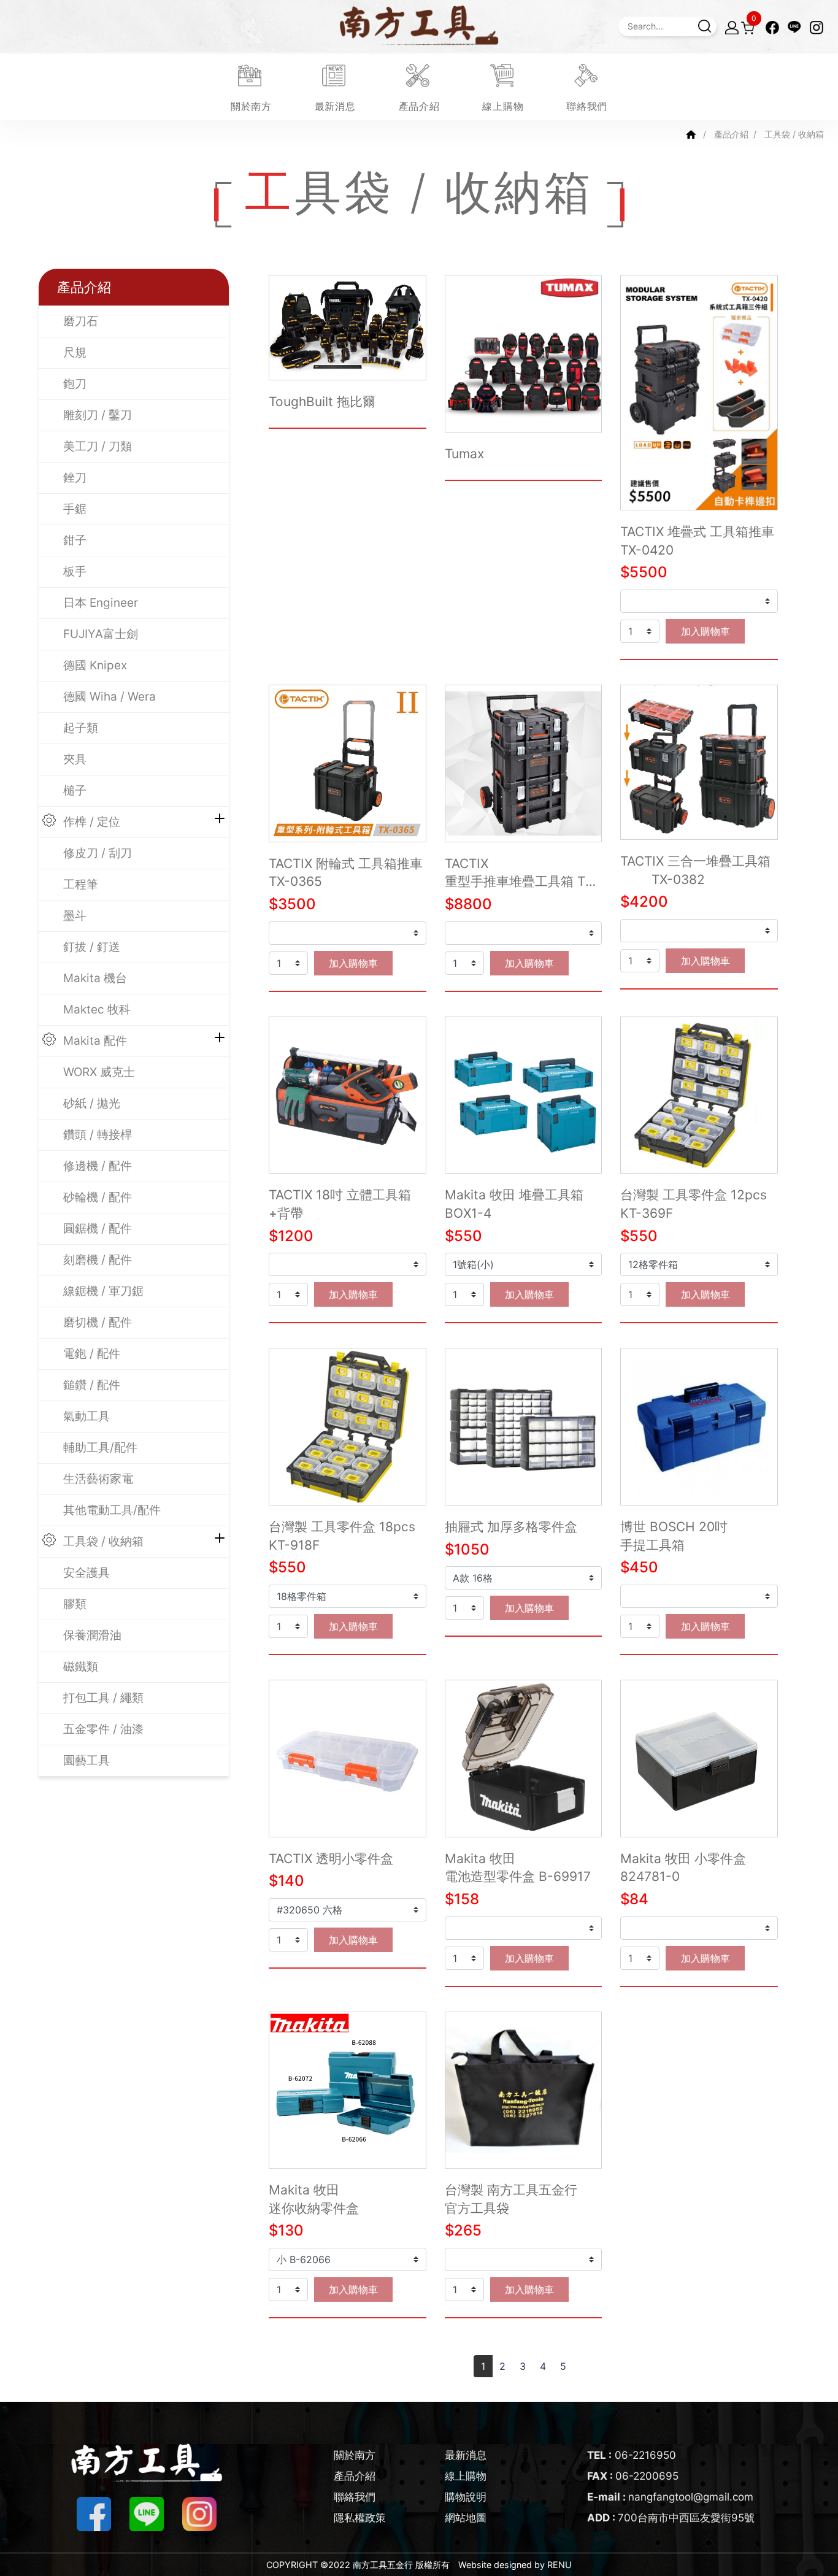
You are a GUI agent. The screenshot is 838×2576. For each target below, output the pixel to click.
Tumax (464, 454)
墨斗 (75, 916)
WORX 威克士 (99, 1072)
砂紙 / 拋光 (92, 1103)
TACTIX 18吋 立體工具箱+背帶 (340, 1204)
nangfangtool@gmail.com (670, 2497)
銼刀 (75, 478)
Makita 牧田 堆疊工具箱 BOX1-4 (514, 1204)
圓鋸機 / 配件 (98, 1228)
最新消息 (466, 2455)
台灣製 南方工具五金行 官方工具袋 (511, 2199)
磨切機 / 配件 (98, 1322)
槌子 (75, 790)
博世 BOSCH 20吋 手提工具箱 (674, 1536)
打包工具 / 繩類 (103, 1698)
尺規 (75, 352)
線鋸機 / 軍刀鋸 (103, 1291)
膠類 (75, 1604)
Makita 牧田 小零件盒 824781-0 (683, 1868)
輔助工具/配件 (100, 1448)
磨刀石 (81, 321)
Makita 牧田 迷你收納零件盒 (314, 2199)
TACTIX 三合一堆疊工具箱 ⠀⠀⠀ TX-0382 (695, 870)
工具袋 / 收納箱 (103, 1541)
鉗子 (75, 540)
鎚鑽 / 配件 (92, 1385)
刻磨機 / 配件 (98, 1260)
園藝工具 (86, 1760)
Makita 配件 (95, 1041)
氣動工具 (86, 1416)
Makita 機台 (95, 978)
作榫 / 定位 (92, 822)
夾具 (75, 759)
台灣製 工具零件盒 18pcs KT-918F (342, 1536)
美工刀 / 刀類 (98, 446)
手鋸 (75, 509)
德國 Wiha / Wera (110, 697)
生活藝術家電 (98, 1479)
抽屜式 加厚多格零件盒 (511, 1527)
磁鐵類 (81, 1667)
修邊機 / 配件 (98, 1166)
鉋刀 (75, 384)
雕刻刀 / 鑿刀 (98, 415)
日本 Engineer (101, 603)
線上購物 (466, 2476)
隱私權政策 (360, 2518)
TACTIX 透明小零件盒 (331, 1859)
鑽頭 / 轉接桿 (98, 1135)
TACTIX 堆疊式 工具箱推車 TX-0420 (697, 541)
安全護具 (86, 1573)
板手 (75, 571)
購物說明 (466, 2497)
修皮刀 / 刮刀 (98, 853)
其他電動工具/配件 (112, 1510)
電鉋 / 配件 (92, 1354)
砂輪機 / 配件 (98, 1197)
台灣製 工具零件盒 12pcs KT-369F (694, 1204)
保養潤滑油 (92, 1635)
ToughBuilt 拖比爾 (322, 402)
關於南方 (355, 2455)
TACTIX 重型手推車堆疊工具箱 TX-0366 (522, 873)
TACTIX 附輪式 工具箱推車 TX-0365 (346, 873)
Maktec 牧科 (97, 1009)
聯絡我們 (355, 2497)
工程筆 (81, 884)
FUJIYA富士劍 (101, 634)
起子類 (81, 728)
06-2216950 (632, 2455)
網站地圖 (466, 2518)
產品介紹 (731, 134)
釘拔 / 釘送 (92, 947)
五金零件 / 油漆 (103, 1729)
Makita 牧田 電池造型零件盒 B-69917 (518, 1868)
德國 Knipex (95, 665)
